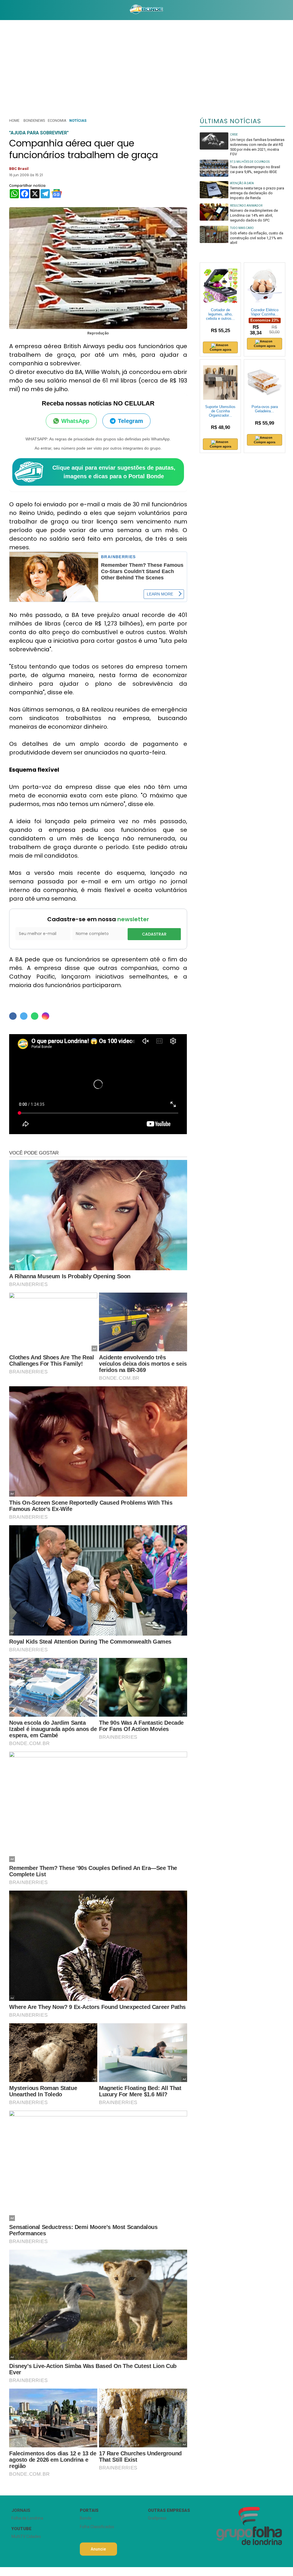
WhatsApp (75, 421)
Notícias (78, 120)
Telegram (130, 421)
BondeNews (34, 120)
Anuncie (98, 2549)
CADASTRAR (154, 934)
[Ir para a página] (146, 10)
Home (14, 120)
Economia (57, 120)
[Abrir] (4, 10)
